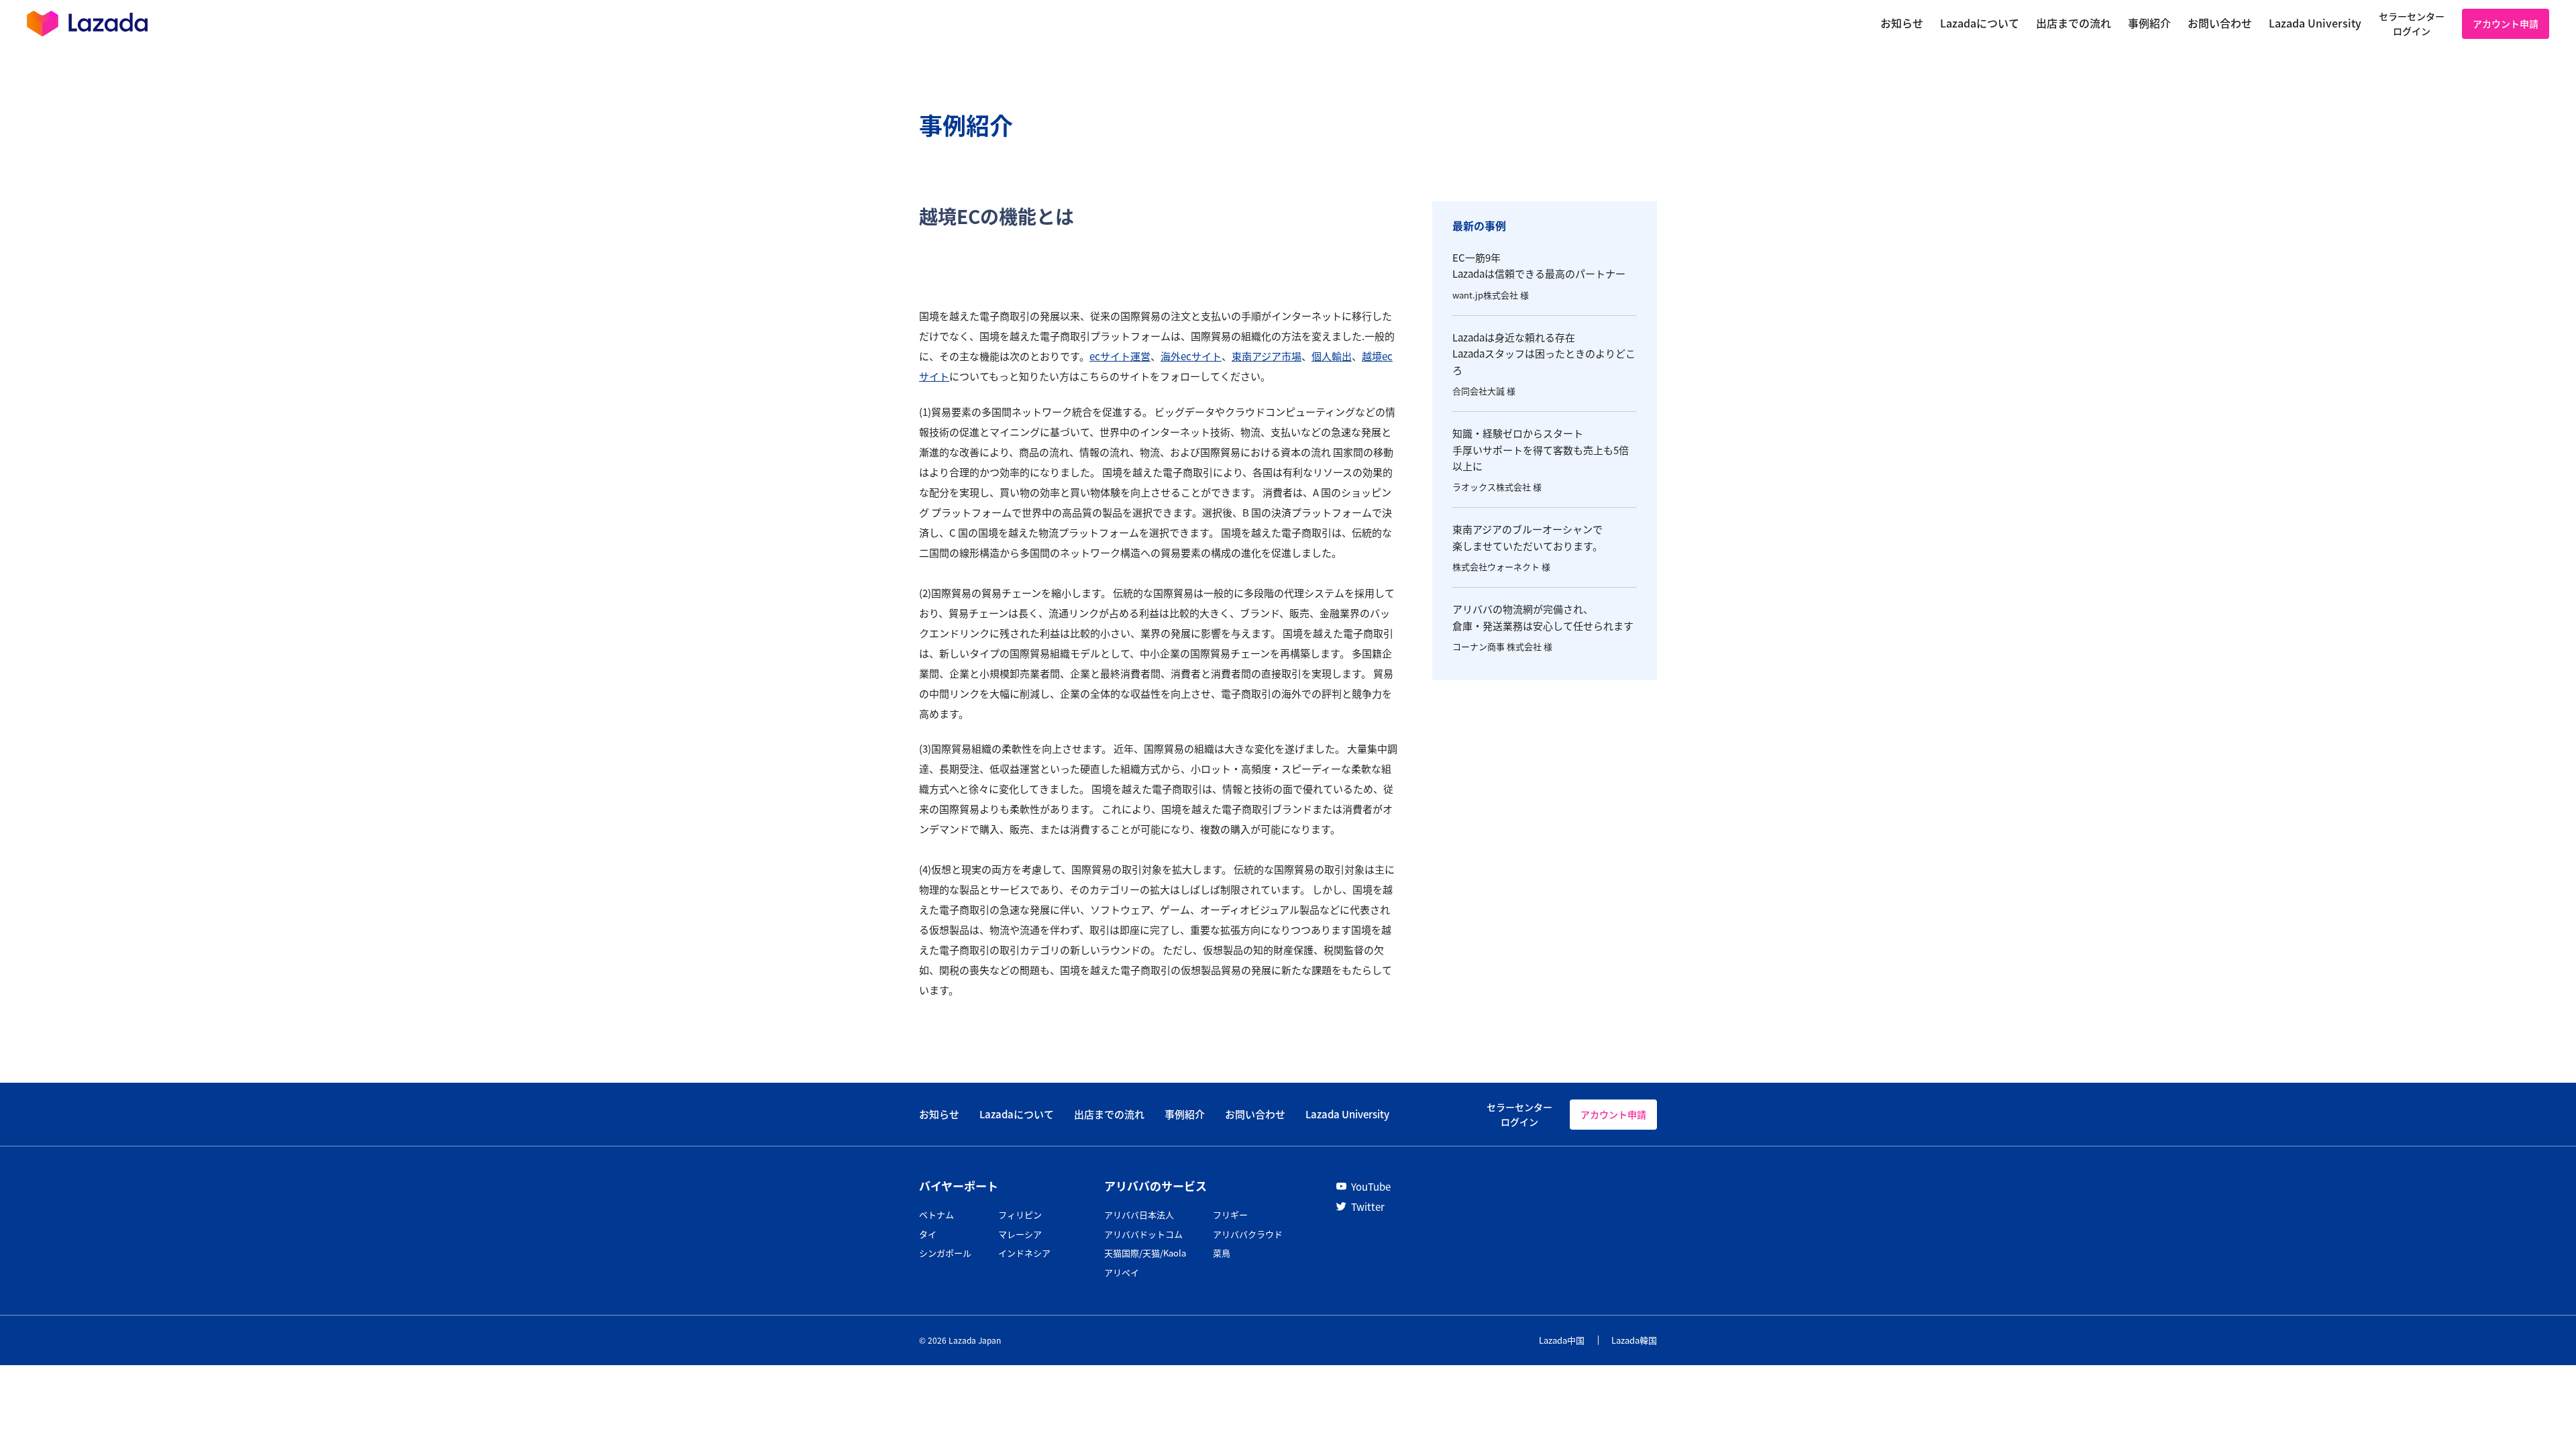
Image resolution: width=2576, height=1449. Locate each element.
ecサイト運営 (1120, 356)
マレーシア (1020, 1234)
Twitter (1368, 1206)
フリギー (1230, 1215)
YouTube (1371, 1186)
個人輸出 (1332, 356)
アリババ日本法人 (1139, 1215)
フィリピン (1020, 1215)
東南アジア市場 (1267, 356)
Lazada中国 (1562, 1340)
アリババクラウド (1248, 1234)
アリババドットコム (1143, 1234)
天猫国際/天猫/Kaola (1145, 1253)
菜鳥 (1222, 1253)
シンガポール (945, 1253)
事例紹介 (1185, 1114)
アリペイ (1122, 1272)
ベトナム (936, 1215)
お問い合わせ (1255, 1114)
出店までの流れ (1109, 1114)
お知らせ (939, 1114)
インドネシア (1024, 1253)
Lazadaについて (1017, 1114)
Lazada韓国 (1634, 1340)
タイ (928, 1234)
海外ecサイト (1191, 356)
